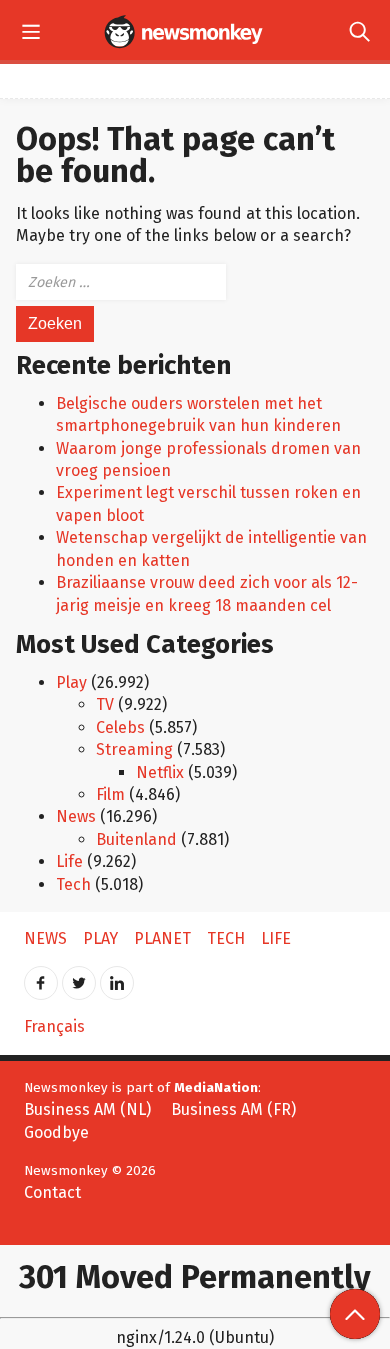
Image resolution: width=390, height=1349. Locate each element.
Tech (73, 884)
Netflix (160, 772)
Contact (52, 1192)
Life (69, 861)
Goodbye (56, 1132)
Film (110, 794)
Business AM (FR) (233, 1109)
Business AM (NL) (87, 1109)
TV (105, 704)
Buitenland (136, 839)
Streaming (134, 749)
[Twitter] (79, 976)
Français (54, 1026)
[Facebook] (41, 976)
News (76, 816)
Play (71, 682)
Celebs (120, 727)
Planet (162, 938)
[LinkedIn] (117, 976)
